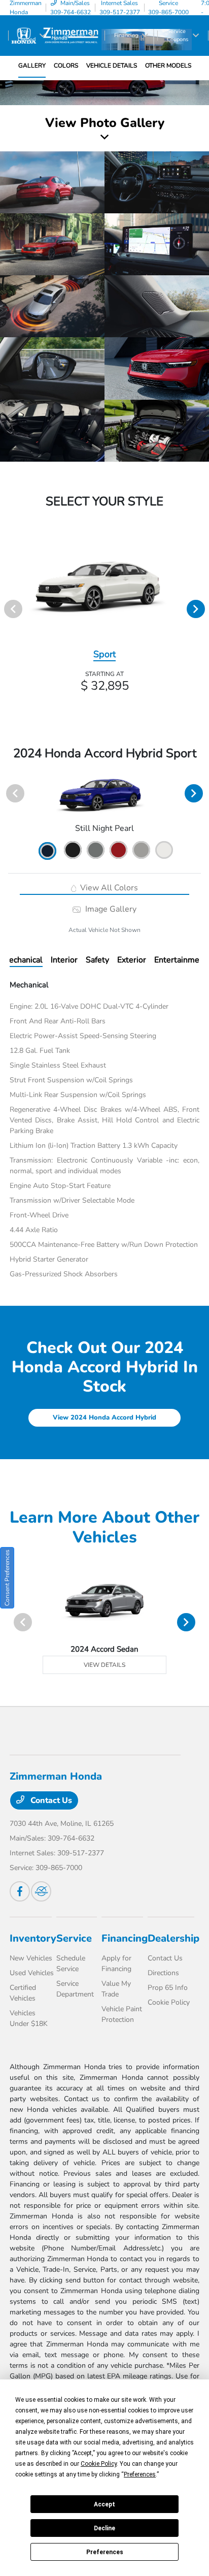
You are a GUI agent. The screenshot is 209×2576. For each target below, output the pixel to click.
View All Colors (108, 888)
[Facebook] (20, 1891)
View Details (104, 1665)
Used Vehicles (32, 1973)
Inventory (33, 1938)
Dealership (173, 1938)
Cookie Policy (169, 2002)
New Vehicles (31, 1958)
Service (74, 1938)
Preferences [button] (140, 2474)
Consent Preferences (7, 1578)
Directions (163, 1973)
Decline (104, 2528)
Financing (125, 1938)
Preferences (105, 2552)
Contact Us (50, 1800)
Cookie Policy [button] (99, 2464)
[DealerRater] (41, 1891)
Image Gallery (110, 909)
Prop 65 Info (168, 1988)
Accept (104, 2504)
